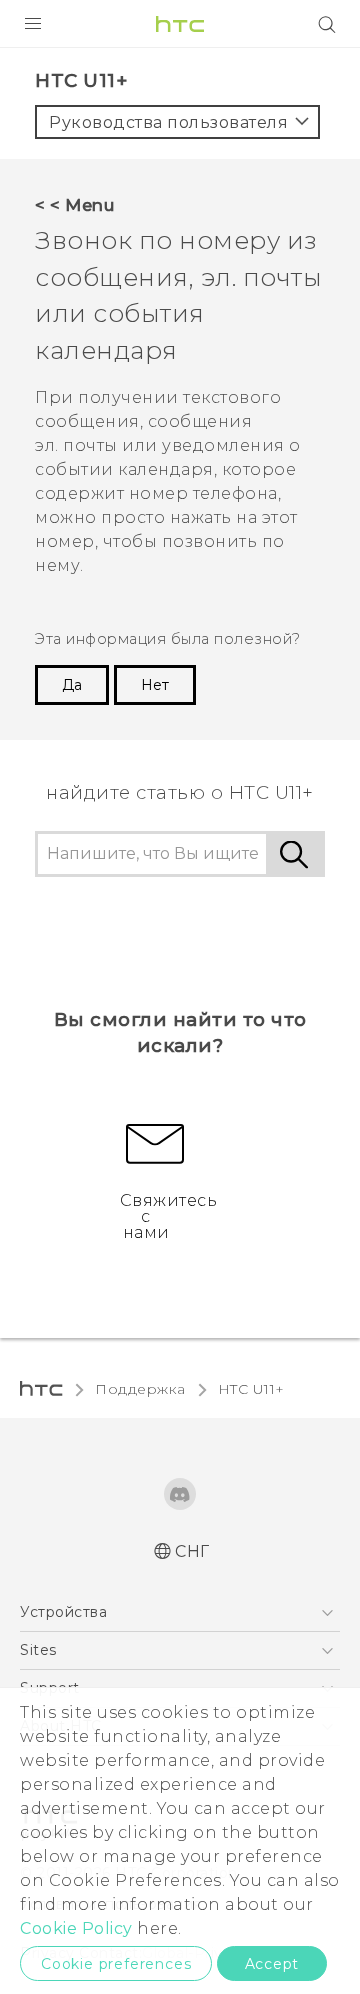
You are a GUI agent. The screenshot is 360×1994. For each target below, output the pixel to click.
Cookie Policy (76, 1928)
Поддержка (140, 1389)
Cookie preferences (116, 1964)
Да (72, 685)
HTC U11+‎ (251, 1389)
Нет (155, 685)
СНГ (192, 1551)
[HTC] (180, 24)
